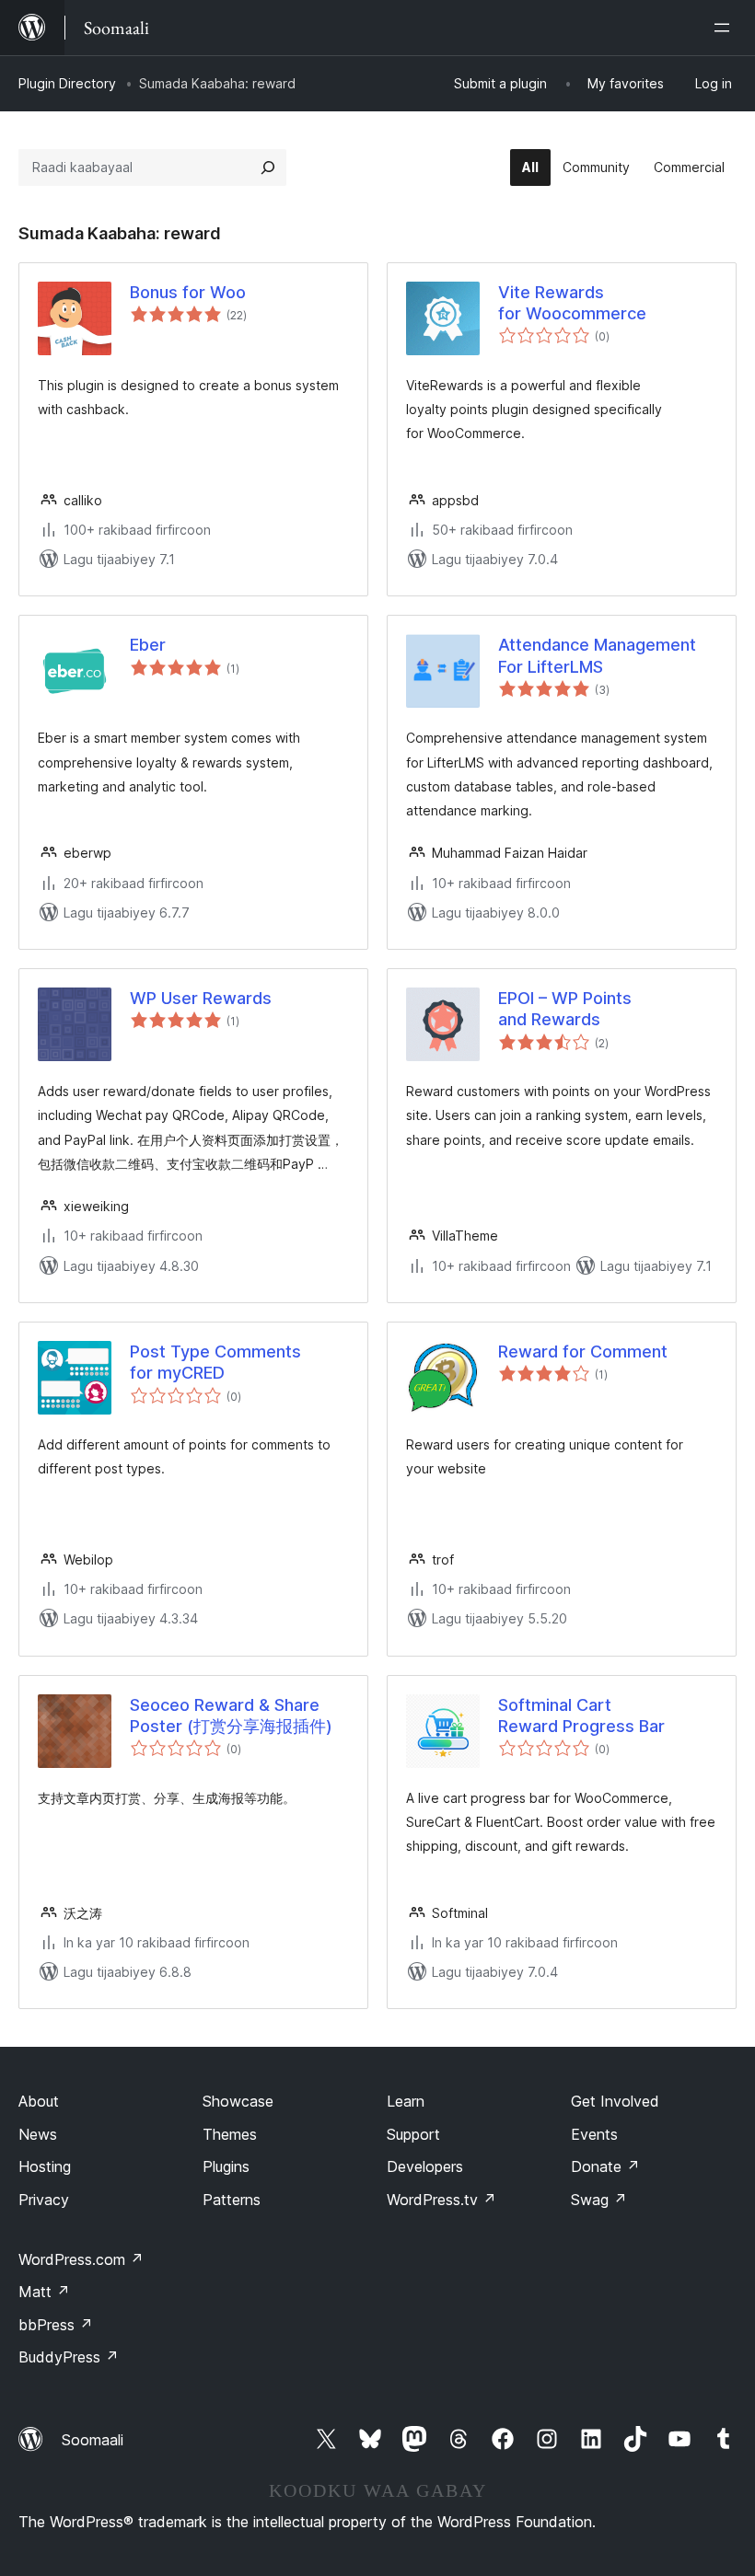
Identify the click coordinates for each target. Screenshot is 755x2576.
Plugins (226, 2166)
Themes (230, 2134)
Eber (148, 645)
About (39, 2101)
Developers (425, 2166)
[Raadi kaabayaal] (268, 167)
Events (594, 2134)
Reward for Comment (583, 1352)
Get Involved (615, 2101)
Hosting (45, 2166)
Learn (406, 2101)
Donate (605, 2166)
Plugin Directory (67, 83)
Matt (44, 2292)
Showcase (238, 2101)
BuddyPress (69, 2357)
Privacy (44, 2200)
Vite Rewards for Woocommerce (572, 303)
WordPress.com (81, 2259)
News (38, 2134)
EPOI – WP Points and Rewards (565, 1009)
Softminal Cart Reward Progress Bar (581, 1715)
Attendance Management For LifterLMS (597, 655)
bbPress (56, 2325)
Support (413, 2134)
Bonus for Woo (188, 292)
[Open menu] (726, 28)
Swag (599, 2200)
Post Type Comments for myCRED (215, 1362)
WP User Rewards (201, 998)
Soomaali (93, 2440)
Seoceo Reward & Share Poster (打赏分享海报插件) (231, 1715)
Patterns (232, 2200)
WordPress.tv (441, 2200)
